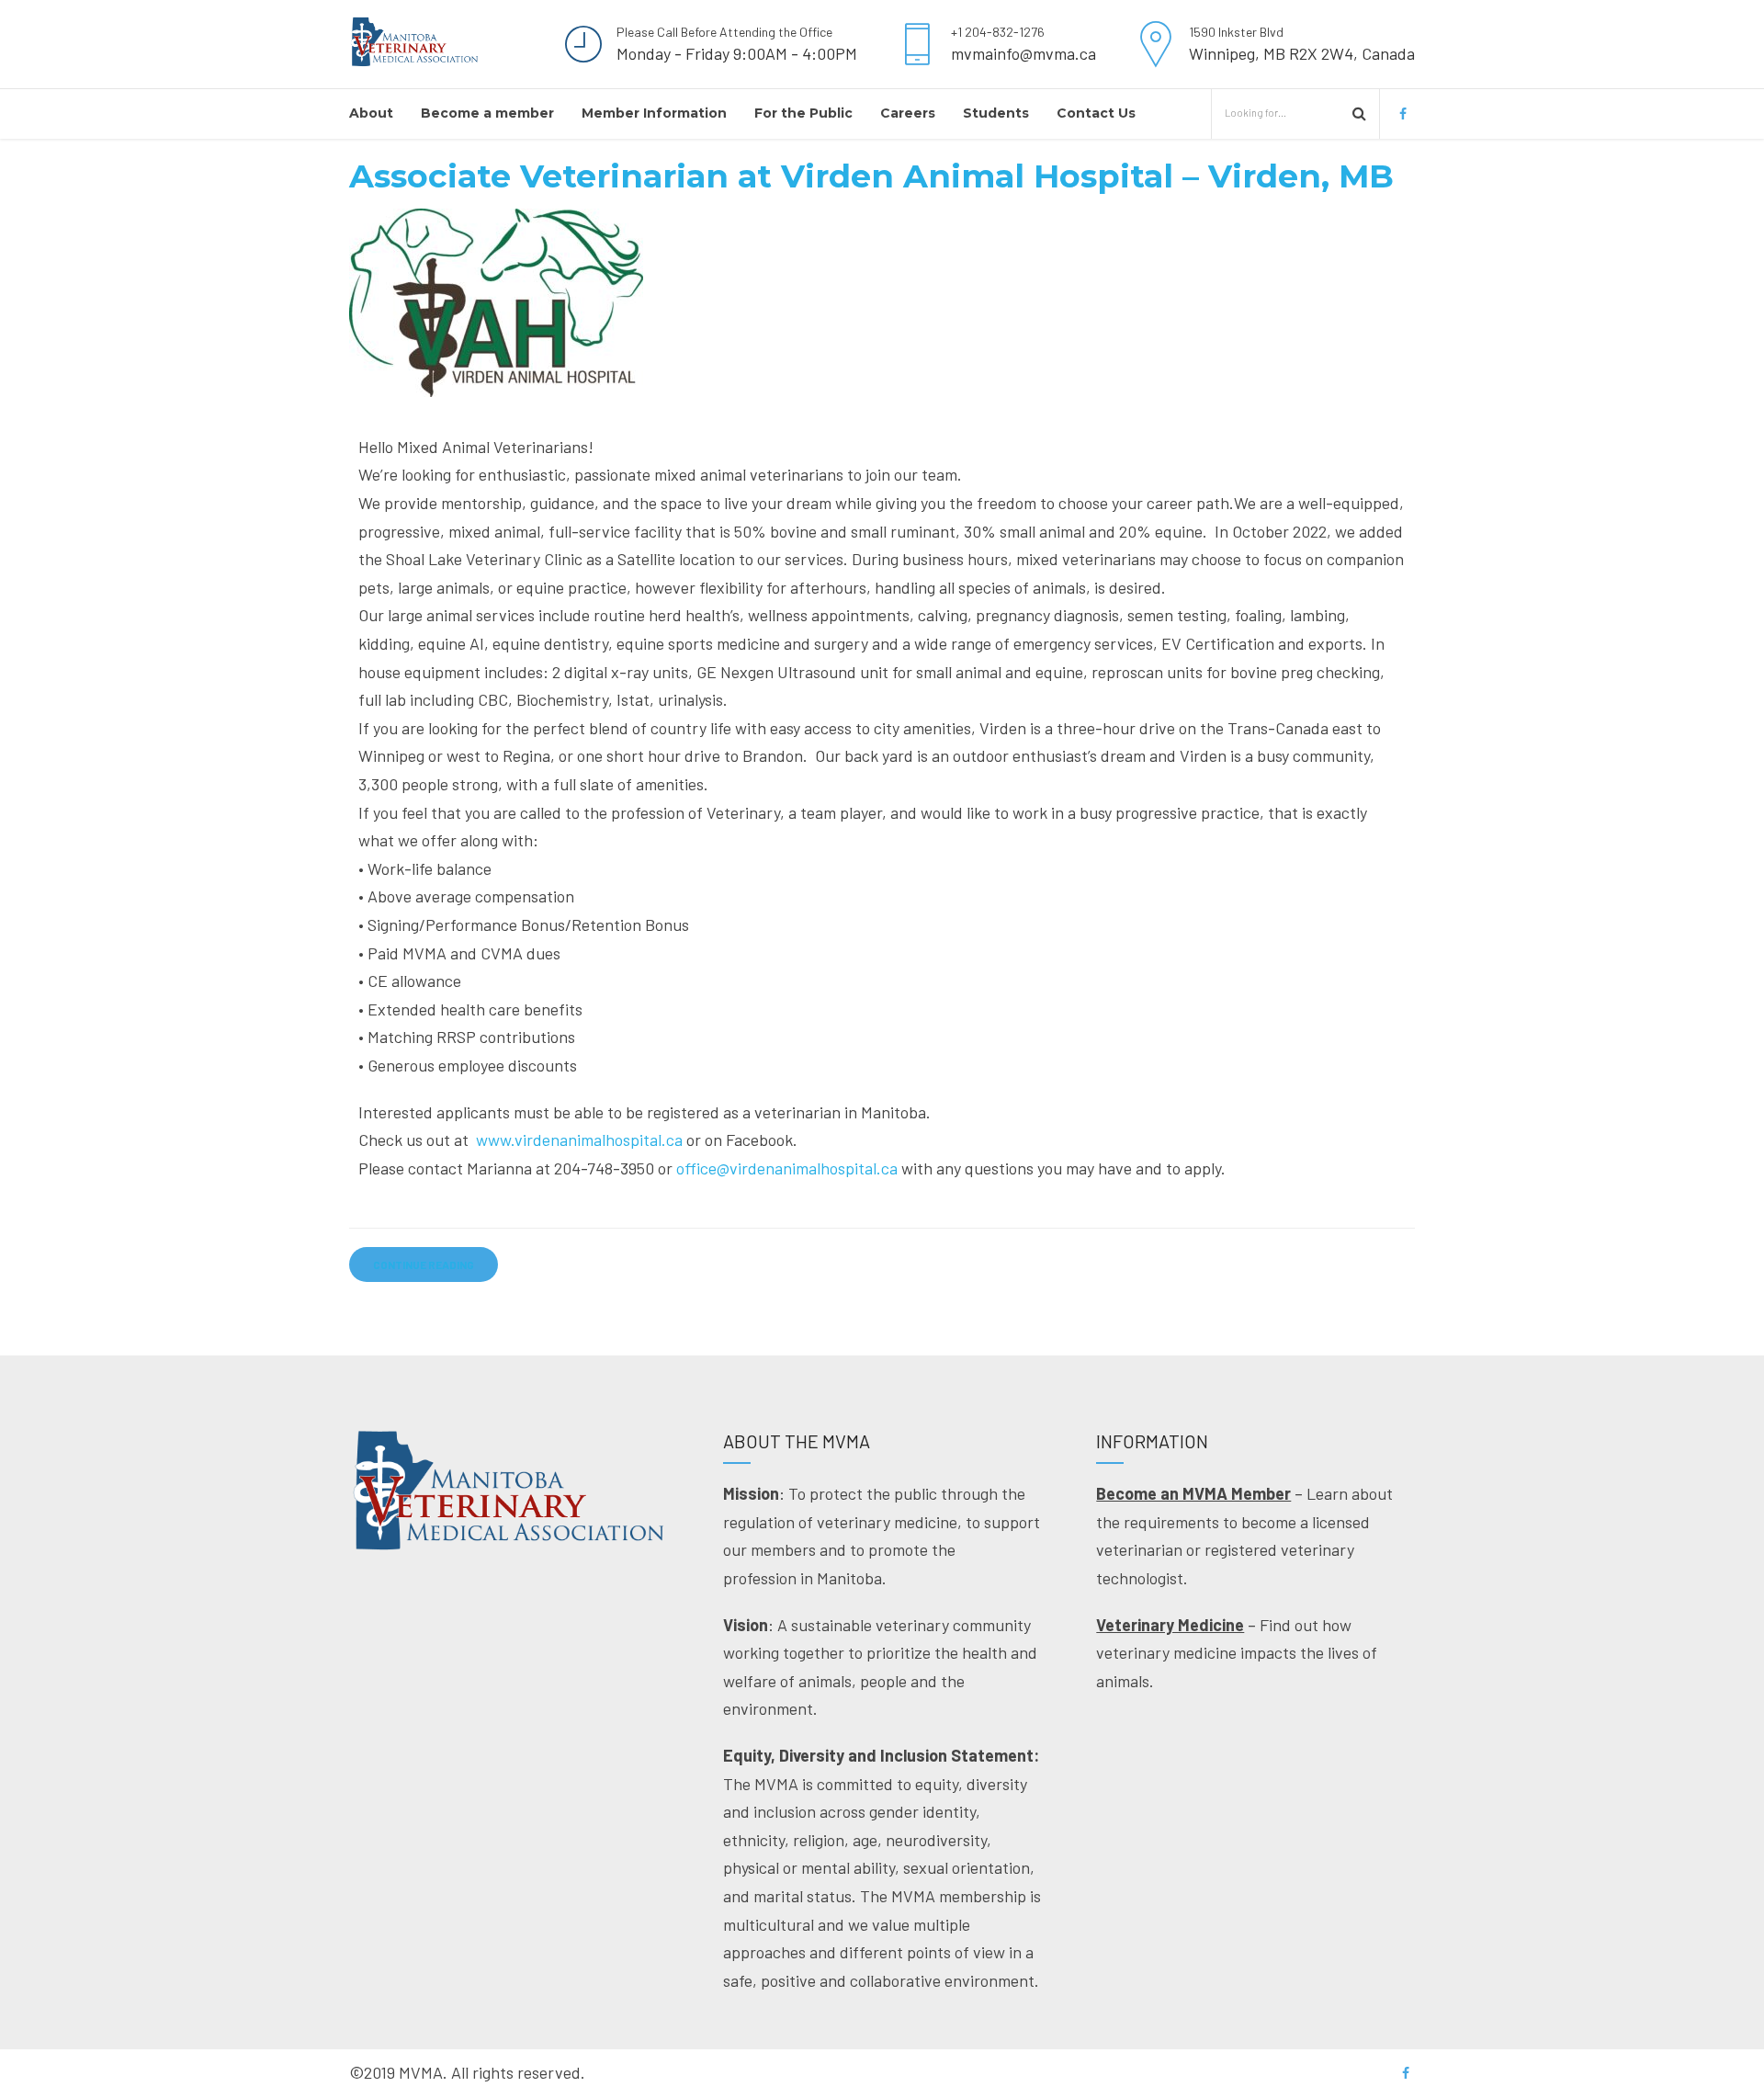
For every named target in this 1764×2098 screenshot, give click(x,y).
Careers (908, 113)
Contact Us (1096, 113)
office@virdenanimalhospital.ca (787, 1168)
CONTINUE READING (424, 1264)
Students (996, 113)
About (371, 113)
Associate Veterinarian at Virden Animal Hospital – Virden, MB (871, 176)
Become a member (487, 113)
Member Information (654, 113)
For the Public (803, 113)
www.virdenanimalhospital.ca (579, 1140)
